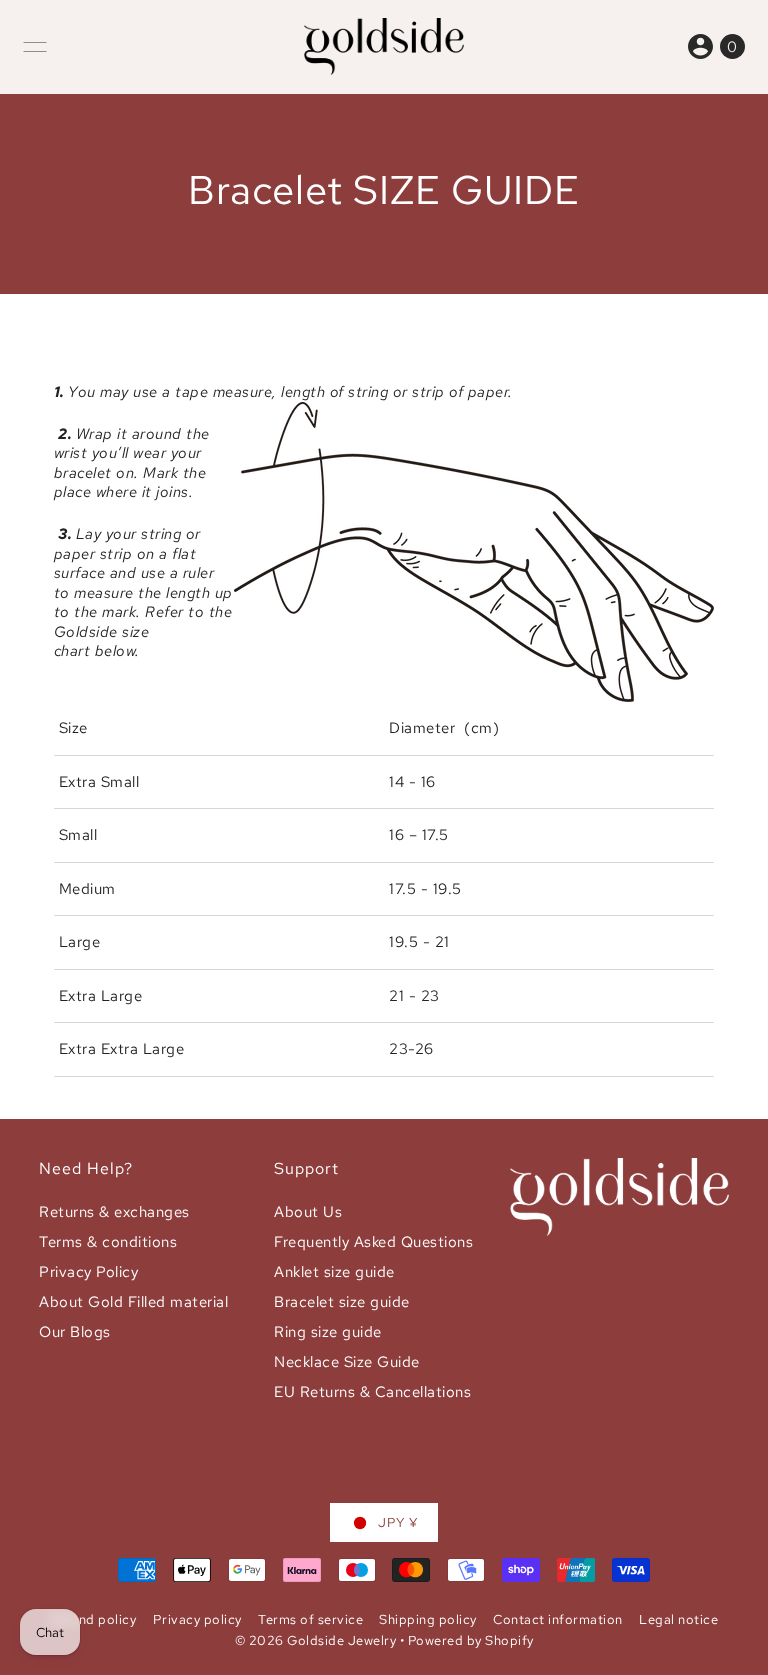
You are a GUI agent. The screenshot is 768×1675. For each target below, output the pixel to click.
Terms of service (310, 1619)
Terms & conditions (108, 1242)
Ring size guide (328, 1332)
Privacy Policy (88, 1272)
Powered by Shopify (471, 1640)
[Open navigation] (35, 47)
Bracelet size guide (342, 1302)
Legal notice (678, 1619)
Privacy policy (197, 1619)
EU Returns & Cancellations (372, 1392)
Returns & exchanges (114, 1212)
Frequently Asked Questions (373, 1242)
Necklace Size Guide (347, 1362)
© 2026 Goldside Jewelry (316, 1640)
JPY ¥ (398, 1522)
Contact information (558, 1619)
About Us (308, 1212)
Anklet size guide (334, 1272)
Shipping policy (428, 1619)
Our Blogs (75, 1332)
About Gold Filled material (133, 1302)
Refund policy (93, 1619)
